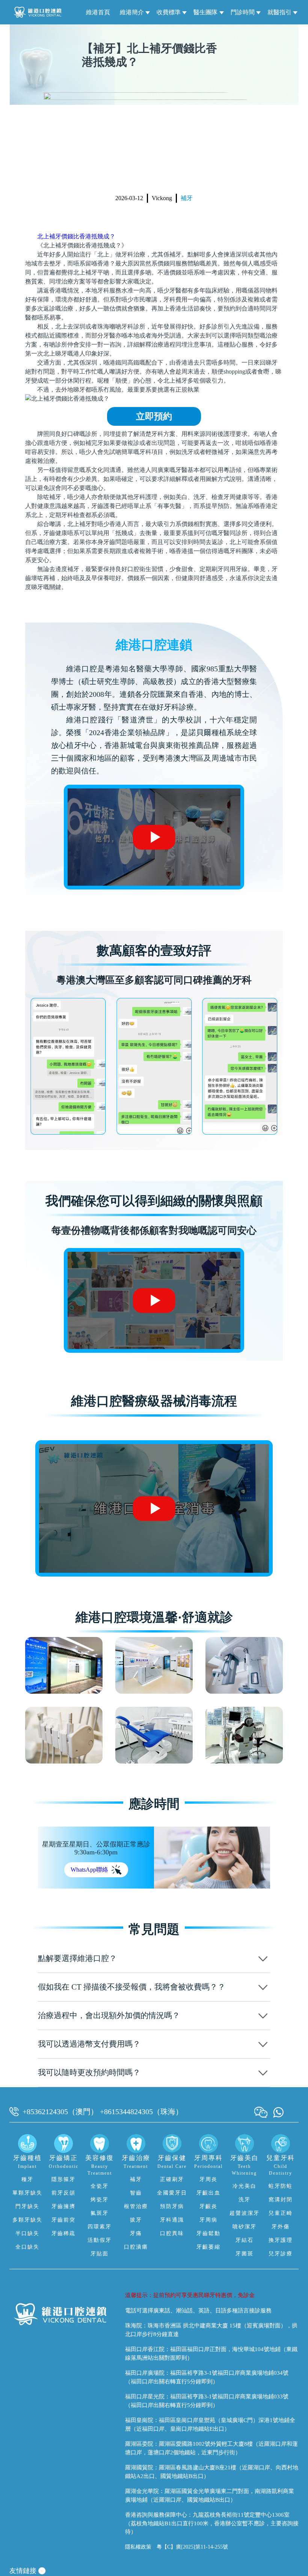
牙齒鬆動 (208, 2233)
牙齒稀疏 (63, 2233)
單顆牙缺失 (27, 2193)
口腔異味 (172, 2233)
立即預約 (154, 416)
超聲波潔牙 (245, 2213)
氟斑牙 (100, 2213)
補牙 (187, 198)
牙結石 (245, 2240)
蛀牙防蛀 (281, 2186)
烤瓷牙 (100, 2200)
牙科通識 (172, 2220)
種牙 (27, 2179)
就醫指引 (279, 12)
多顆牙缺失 (27, 2220)
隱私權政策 (138, 2547)
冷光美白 (245, 2186)
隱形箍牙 (63, 2179)
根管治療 (136, 2206)
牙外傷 (281, 2227)
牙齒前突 (63, 2220)
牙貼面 (100, 2254)
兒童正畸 (281, 2213)
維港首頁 (98, 12)
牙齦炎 (208, 2206)
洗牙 (245, 2200)
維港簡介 (132, 12)
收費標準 (169, 12)
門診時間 (243, 12)
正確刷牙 (172, 2179)
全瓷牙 (100, 2186)
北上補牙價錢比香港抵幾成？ (76, 236)
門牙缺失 (27, 2206)
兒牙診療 (281, 2254)
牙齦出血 (208, 2193)
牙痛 (136, 2233)
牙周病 (208, 2220)
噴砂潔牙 (245, 2227)
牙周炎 (208, 2179)
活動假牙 (100, 2240)
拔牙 (136, 2220)
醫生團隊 (205, 12)
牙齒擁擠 (63, 2206)
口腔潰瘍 (136, 2247)
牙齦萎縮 (208, 2247)
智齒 (136, 2193)
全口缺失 (27, 2247)
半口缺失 (27, 2233)
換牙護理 (281, 2240)
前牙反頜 (63, 2193)
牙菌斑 (245, 2254)
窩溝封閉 (281, 2200)
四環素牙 (100, 2227)
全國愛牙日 (172, 2193)
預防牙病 (172, 2206)
